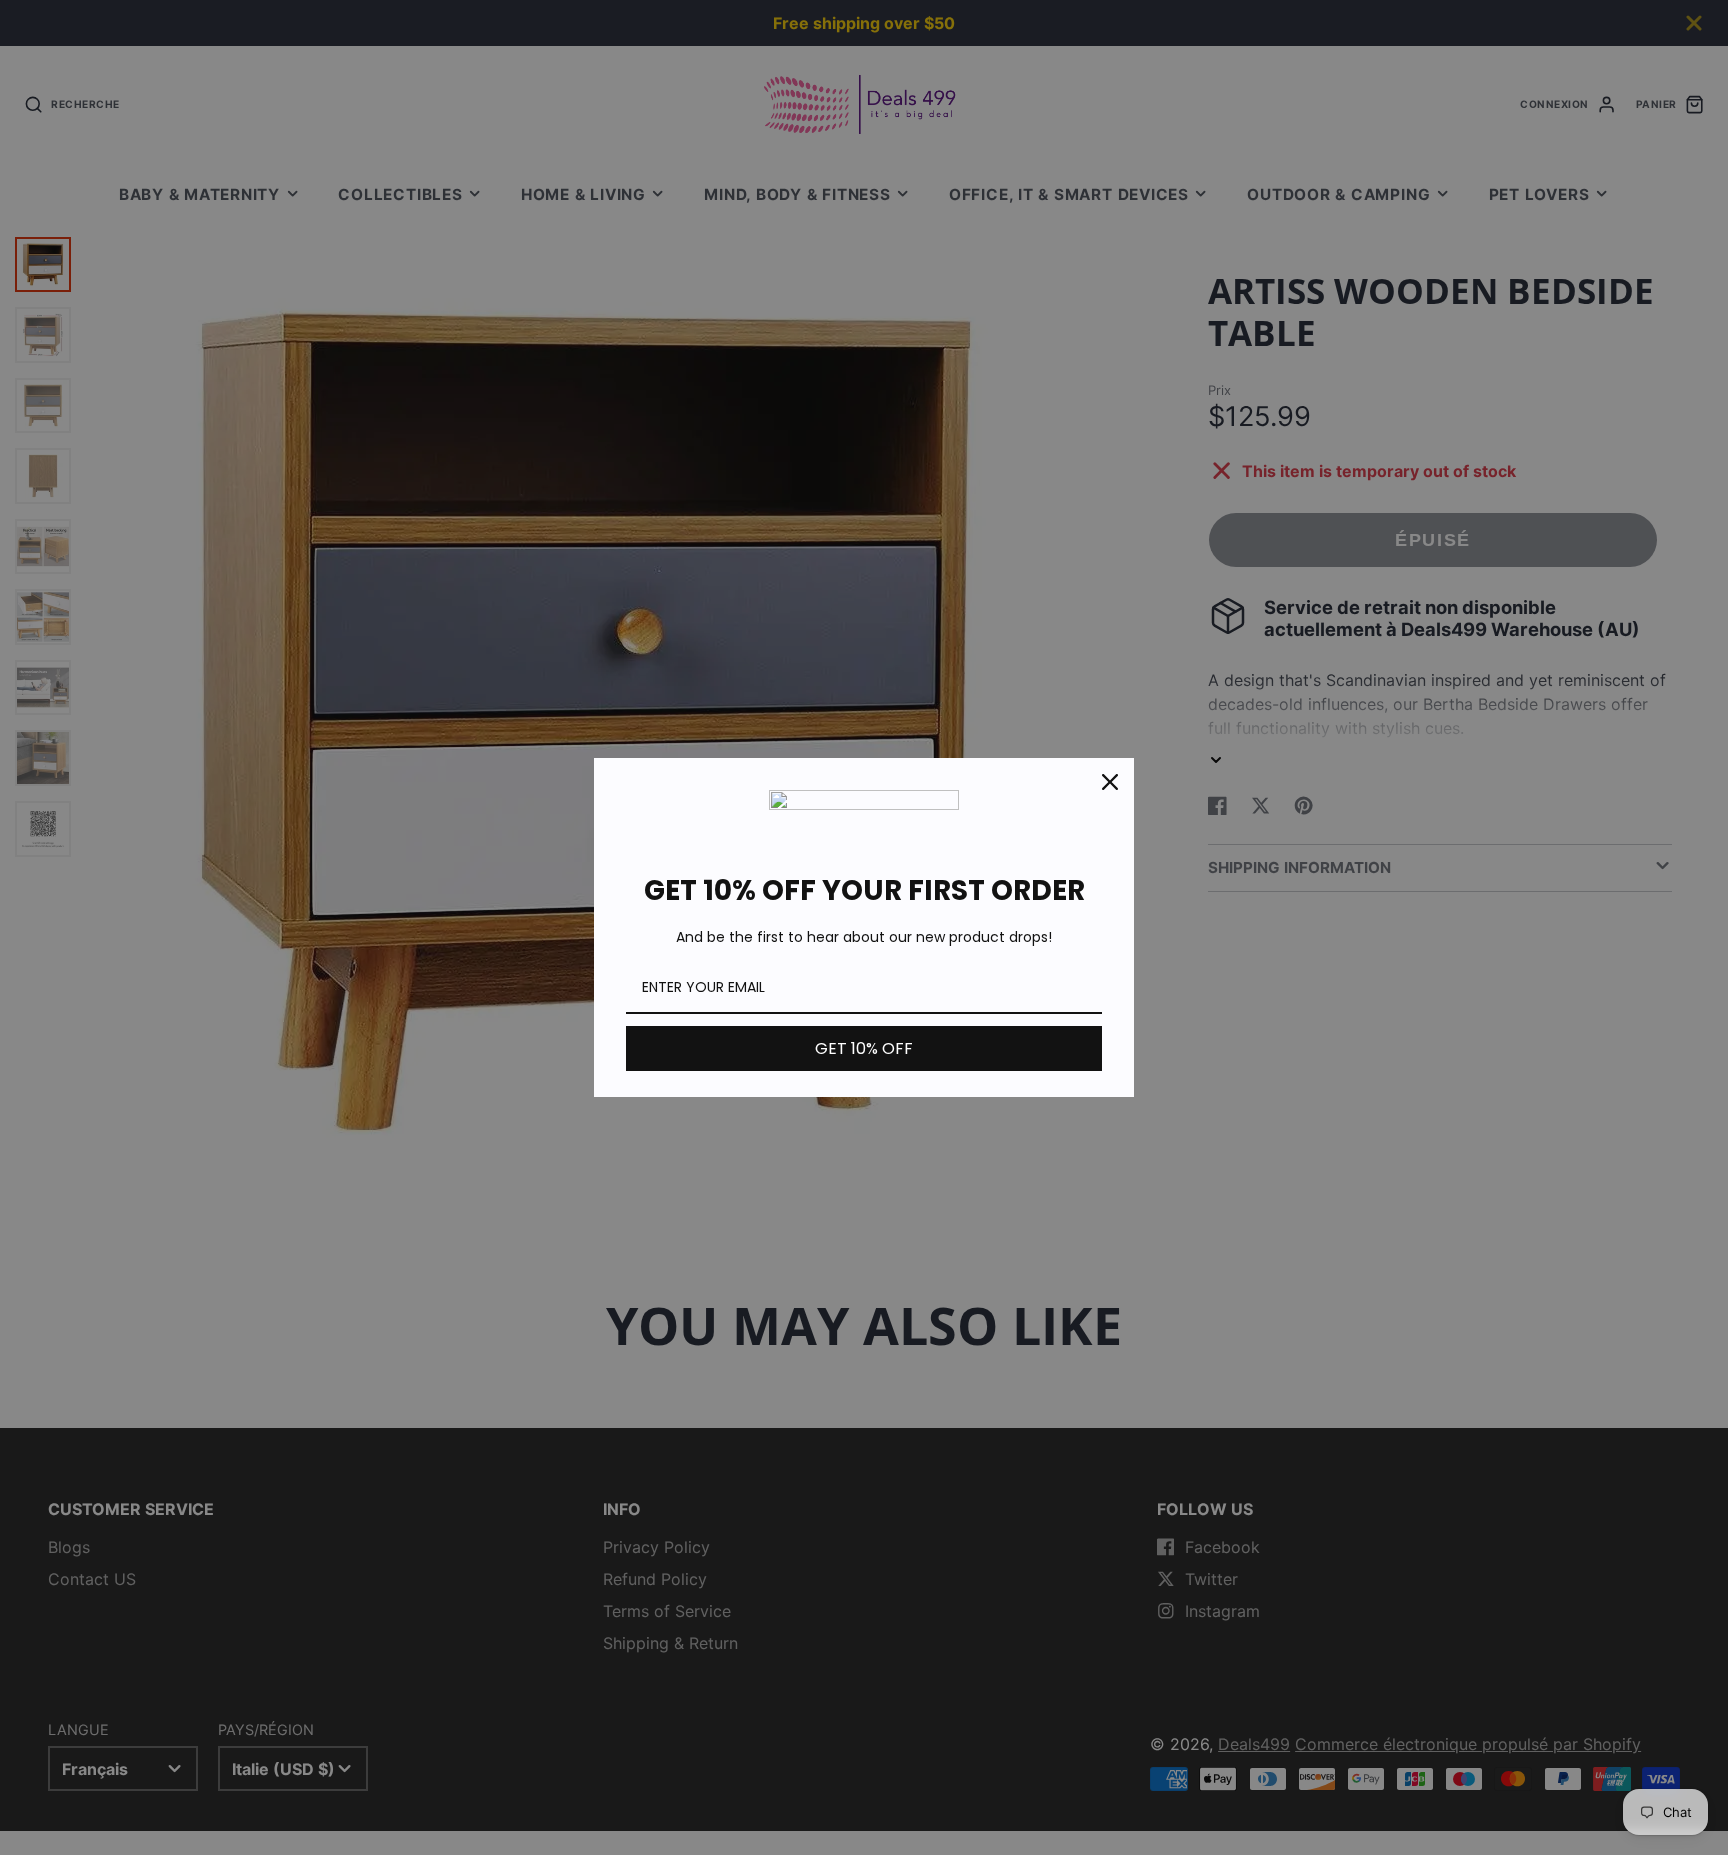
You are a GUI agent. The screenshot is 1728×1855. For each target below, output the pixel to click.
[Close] (1110, 782)
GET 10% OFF (864, 1048)
